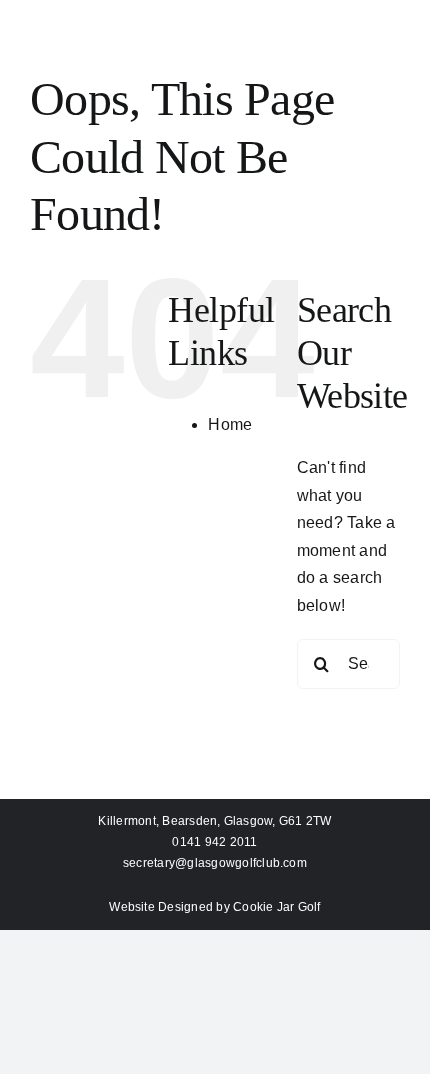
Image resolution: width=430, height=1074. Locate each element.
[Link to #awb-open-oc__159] (215, 64)
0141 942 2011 (214, 842)
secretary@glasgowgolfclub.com (215, 863)
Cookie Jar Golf (277, 907)
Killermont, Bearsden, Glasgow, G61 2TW (214, 821)
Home (230, 424)
